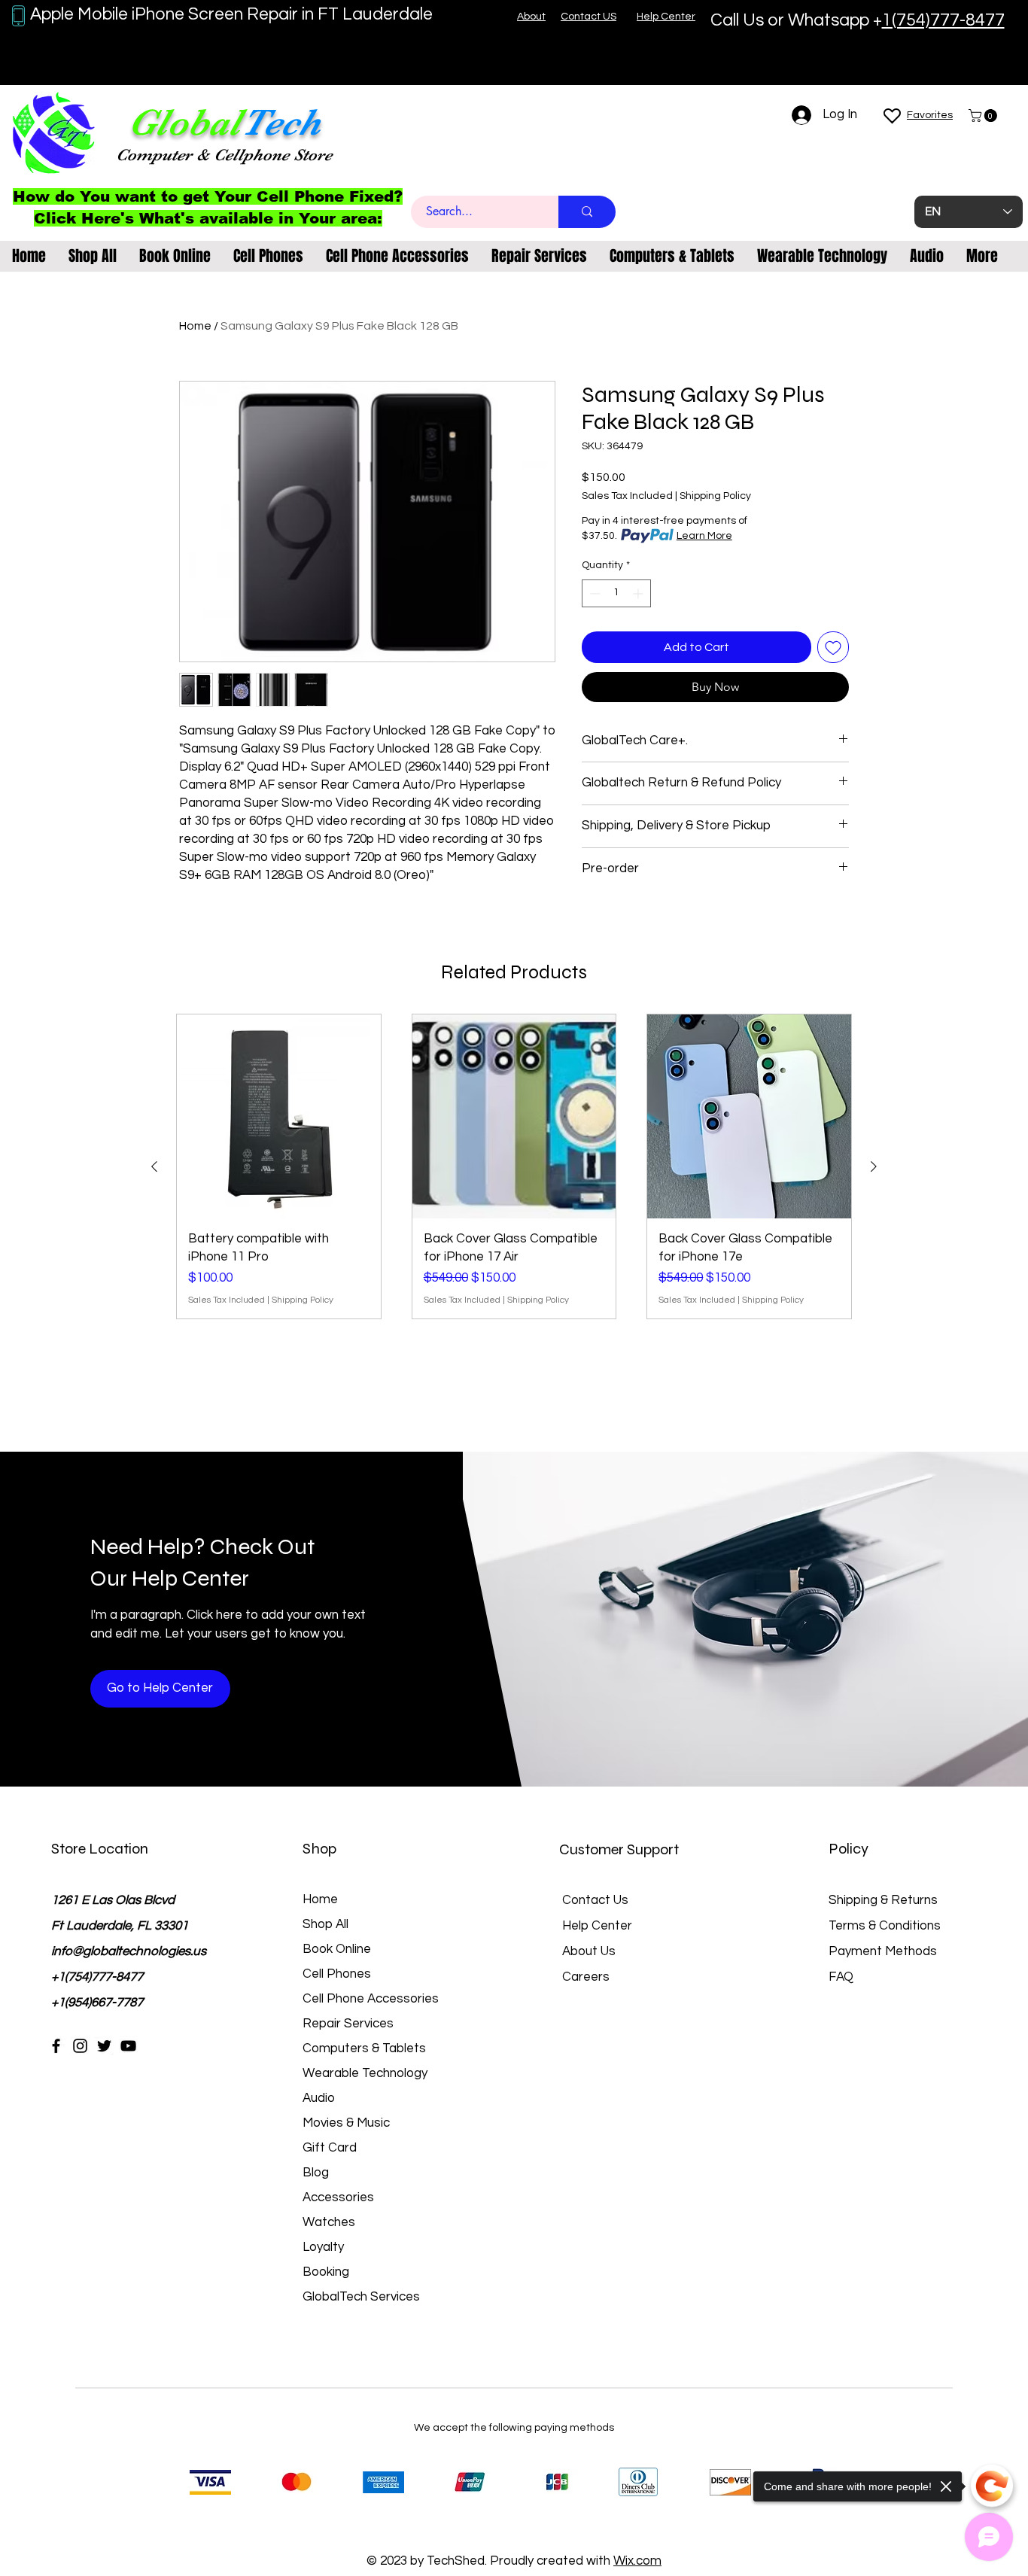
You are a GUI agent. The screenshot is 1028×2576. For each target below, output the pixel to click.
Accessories (338, 2197)
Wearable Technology (365, 2073)
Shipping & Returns (883, 1900)
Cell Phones (337, 1974)
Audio (319, 2098)
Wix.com (637, 2561)
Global (184, 122)
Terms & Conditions (885, 1926)
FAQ (841, 1977)
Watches (329, 2222)
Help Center (597, 1926)
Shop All (325, 1924)
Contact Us (595, 1900)
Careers (586, 1977)
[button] (984, 116)
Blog (316, 2173)
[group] (514, 1166)
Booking (326, 2272)
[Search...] (587, 212)
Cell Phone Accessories (371, 1999)
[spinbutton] (616, 593)
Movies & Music (346, 2123)
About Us (589, 1951)
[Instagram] (80, 2046)
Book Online (337, 1949)
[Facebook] (56, 2046)
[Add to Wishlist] (833, 647)
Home (195, 326)
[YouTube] (128, 2046)
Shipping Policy (715, 496)
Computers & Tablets (364, 2048)
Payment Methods (884, 1951)
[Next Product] (874, 1166)
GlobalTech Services (361, 2297)
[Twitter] (104, 2046)
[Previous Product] (154, 1166)
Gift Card (330, 2148)
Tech (281, 122)
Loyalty (323, 2247)
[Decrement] (593, 593)
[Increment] (639, 593)
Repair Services (348, 2024)
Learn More (704, 536)
